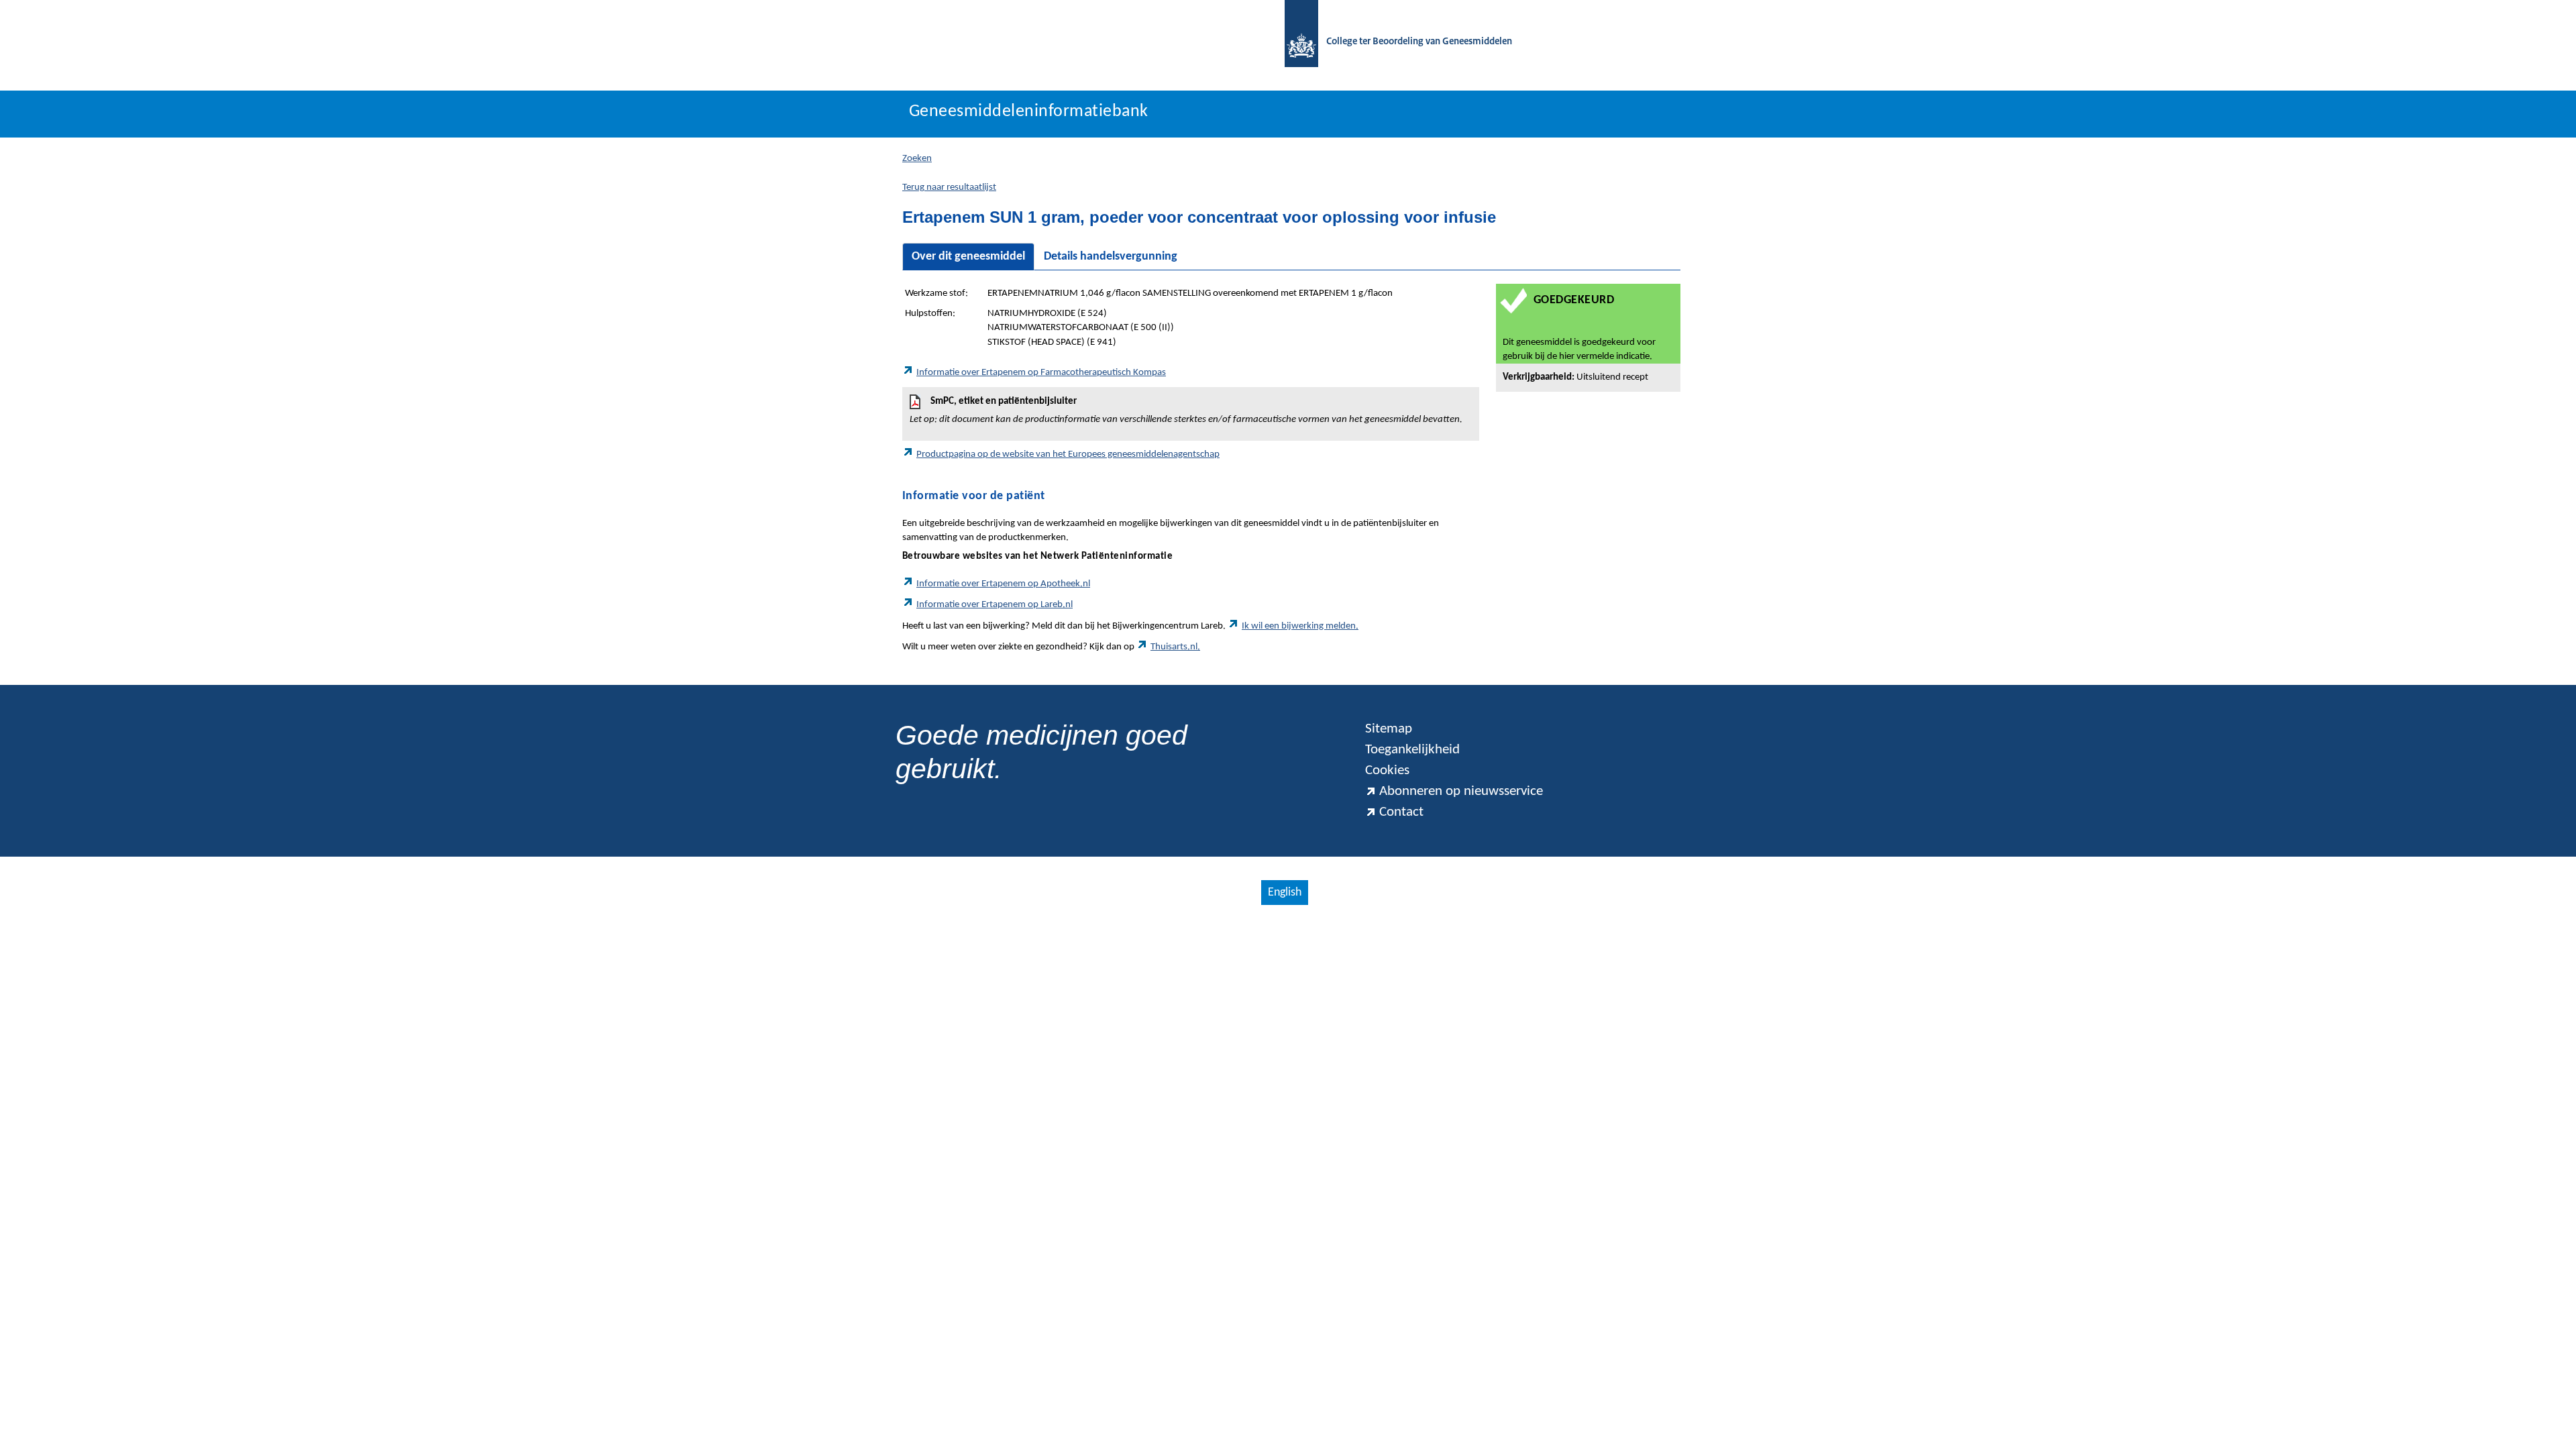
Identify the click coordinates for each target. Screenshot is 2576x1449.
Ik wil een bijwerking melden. (1300, 626)
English (1285, 893)
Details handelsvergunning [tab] (1111, 257)
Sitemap (1389, 729)
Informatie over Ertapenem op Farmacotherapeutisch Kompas (1041, 373)
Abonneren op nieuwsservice (1461, 791)
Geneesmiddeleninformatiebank (1029, 112)
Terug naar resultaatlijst (949, 187)
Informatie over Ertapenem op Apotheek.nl (1003, 584)
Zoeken (917, 159)
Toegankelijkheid (1412, 750)
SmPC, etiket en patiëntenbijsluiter (1186, 411)
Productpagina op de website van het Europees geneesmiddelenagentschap (1068, 454)
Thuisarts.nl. (1175, 647)
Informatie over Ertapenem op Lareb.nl (995, 605)
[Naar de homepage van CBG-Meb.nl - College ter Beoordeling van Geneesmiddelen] (1295, 42)
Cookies (1387, 770)
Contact (1401, 812)
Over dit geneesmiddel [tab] (968, 257)
